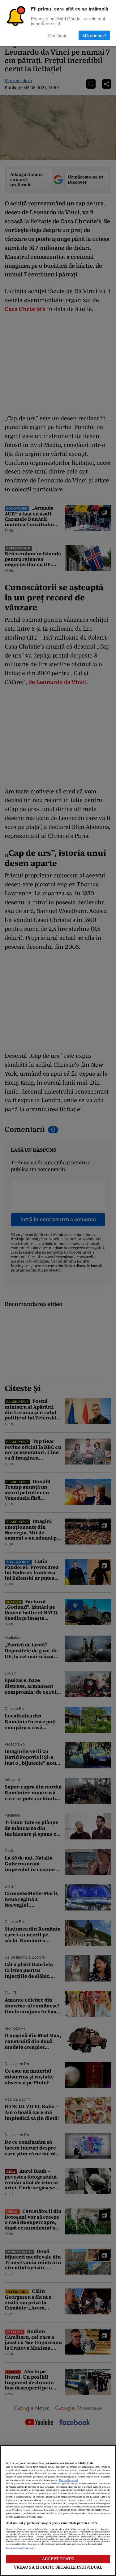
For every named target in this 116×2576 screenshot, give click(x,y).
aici (30, 2504)
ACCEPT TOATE (58, 2559)
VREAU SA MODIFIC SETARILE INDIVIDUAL (58, 2567)
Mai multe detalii (68, 2480)
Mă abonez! (94, 35)
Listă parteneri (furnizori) (21, 2548)
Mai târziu (58, 35)
